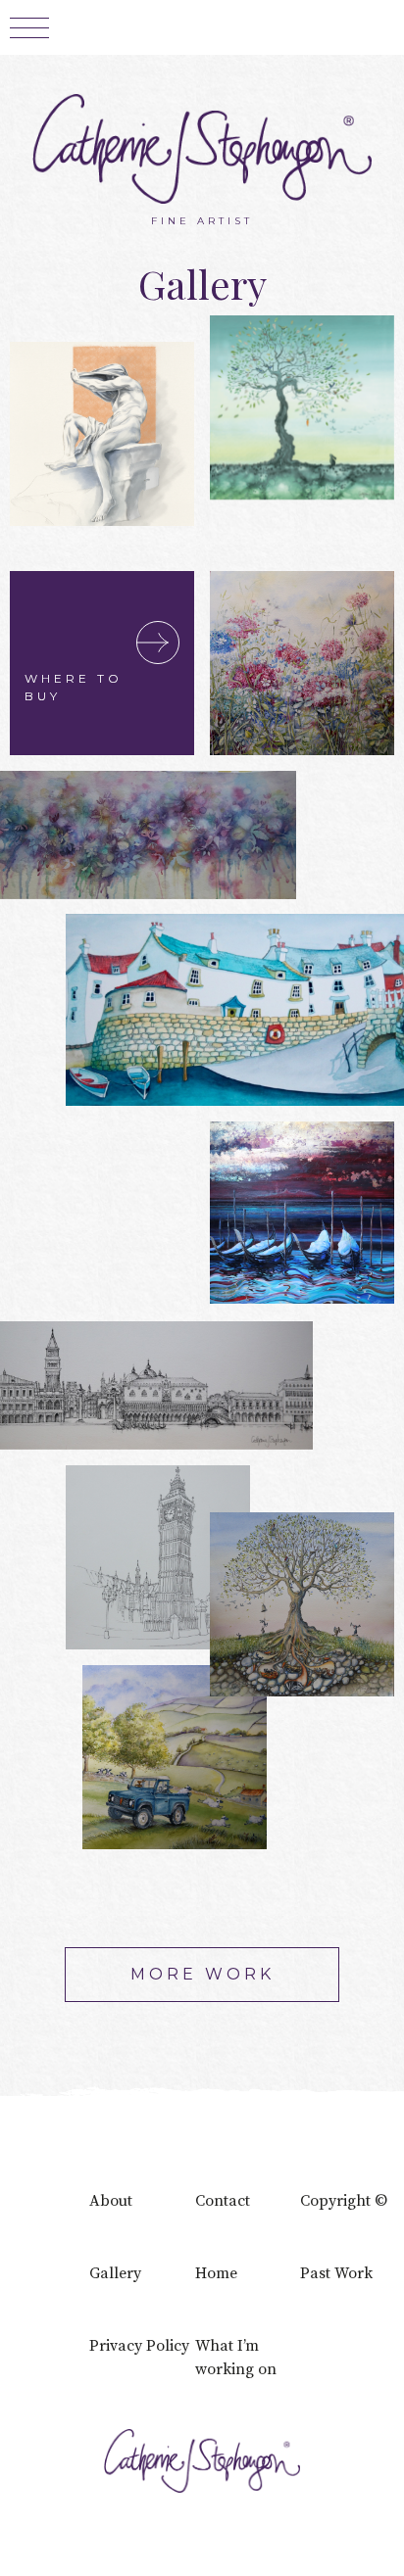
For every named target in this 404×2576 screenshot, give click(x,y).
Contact (223, 2201)
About (111, 2201)
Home (216, 2273)
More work (202, 1974)
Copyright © (344, 2201)
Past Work (336, 2273)
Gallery (115, 2273)
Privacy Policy (139, 2346)
